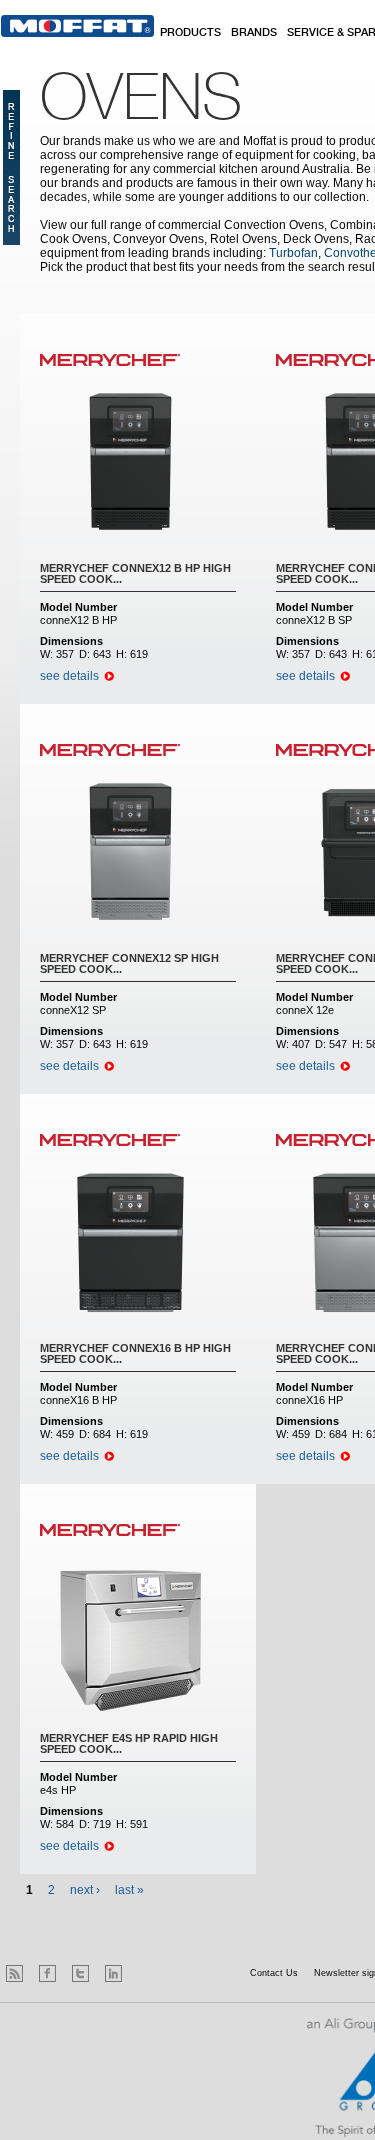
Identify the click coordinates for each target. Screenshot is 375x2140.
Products (190, 33)
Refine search (11, 167)
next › (85, 1890)
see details (69, 676)
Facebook (47, 1973)
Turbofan (293, 253)
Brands (254, 33)
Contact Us (274, 1973)
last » (129, 1890)
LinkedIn (113, 1973)
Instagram (146, 1973)
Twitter (80, 1973)
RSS (14, 1973)
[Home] (77, 26)
